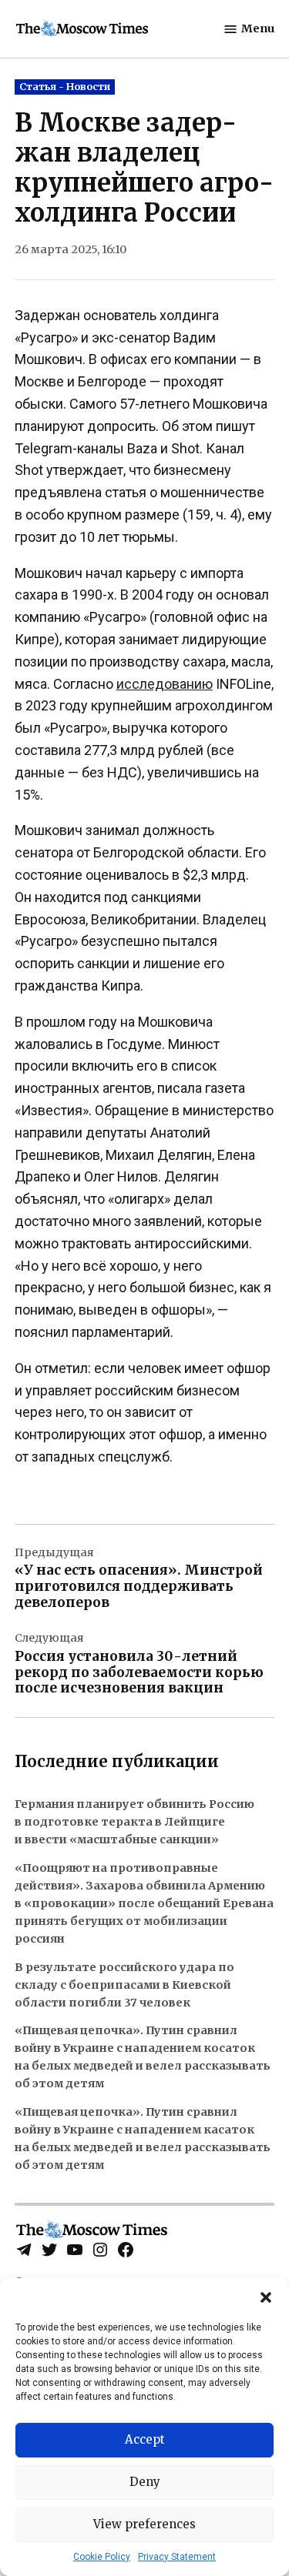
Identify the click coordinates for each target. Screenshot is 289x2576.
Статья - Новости (65, 87)
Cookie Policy (102, 2557)
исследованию (165, 684)
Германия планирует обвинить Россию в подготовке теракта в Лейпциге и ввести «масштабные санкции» (134, 1822)
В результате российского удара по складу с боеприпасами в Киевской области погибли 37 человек (124, 1985)
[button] (266, 2297)
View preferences (144, 2524)
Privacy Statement (177, 2557)
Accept (145, 2439)
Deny (145, 2482)
